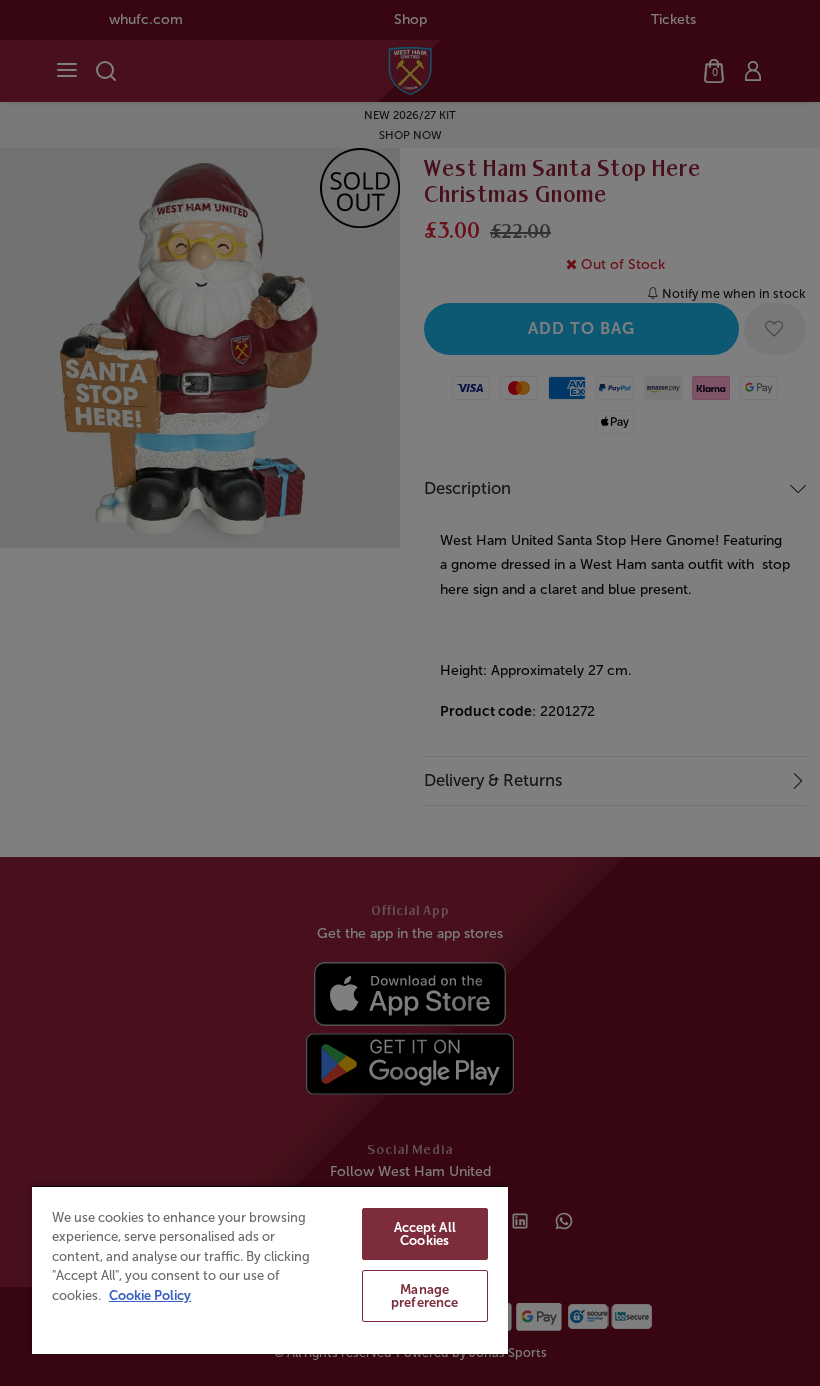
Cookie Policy (150, 1295)
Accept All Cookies (425, 1234)
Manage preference (424, 1296)
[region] (270, 1269)
